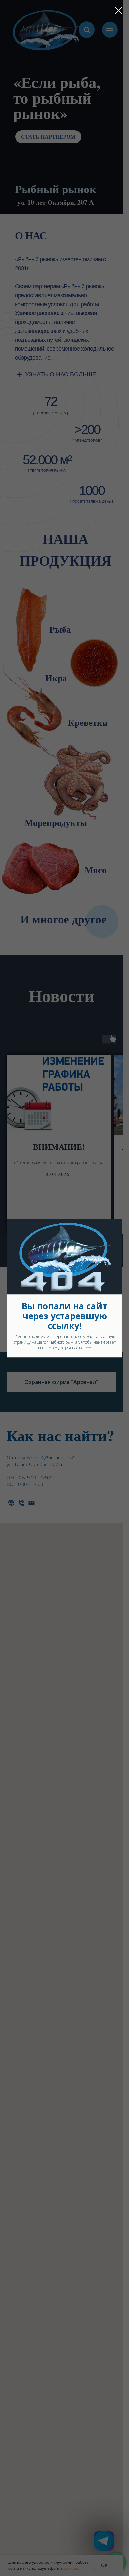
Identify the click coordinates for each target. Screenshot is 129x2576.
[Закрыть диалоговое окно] (119, 10)
